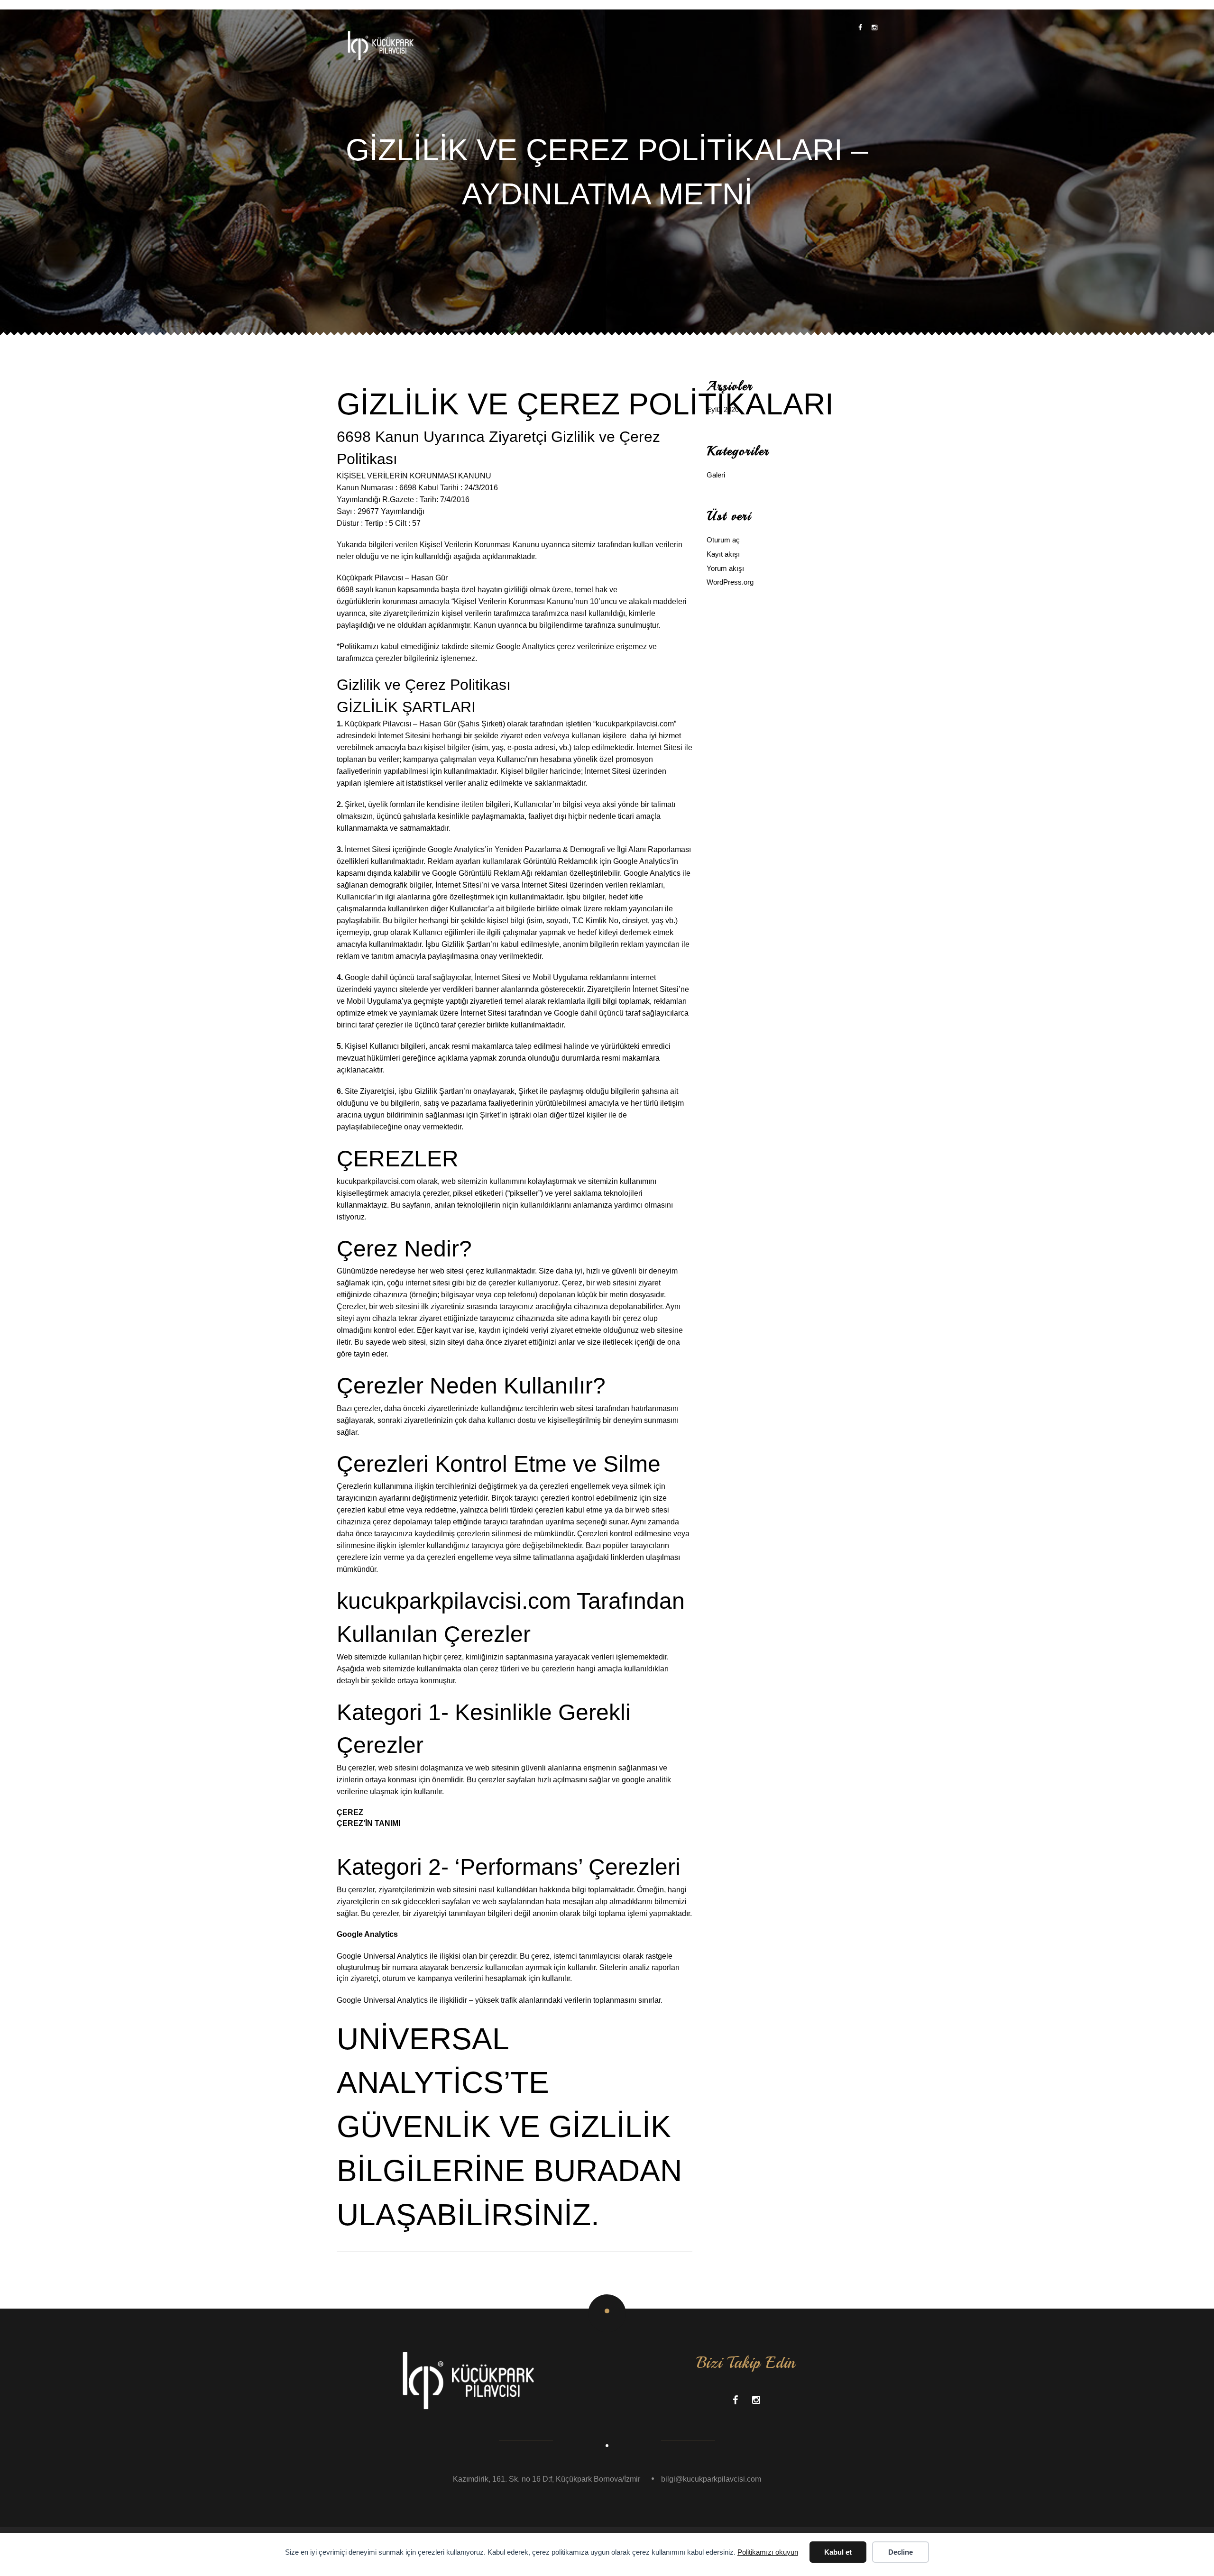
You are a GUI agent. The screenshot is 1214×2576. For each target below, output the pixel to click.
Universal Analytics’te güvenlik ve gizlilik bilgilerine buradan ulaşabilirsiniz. (509, 2127)
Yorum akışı (725, 568)
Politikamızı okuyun (768, 2552)
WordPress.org (730, 582)
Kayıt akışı (723, 554)
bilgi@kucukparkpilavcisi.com (711, 2479)
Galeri (716, 475)
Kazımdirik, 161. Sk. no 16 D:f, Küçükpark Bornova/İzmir (547, 2479)
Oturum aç (723, 540)
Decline (901, 2552)
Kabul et (838, 2552)
